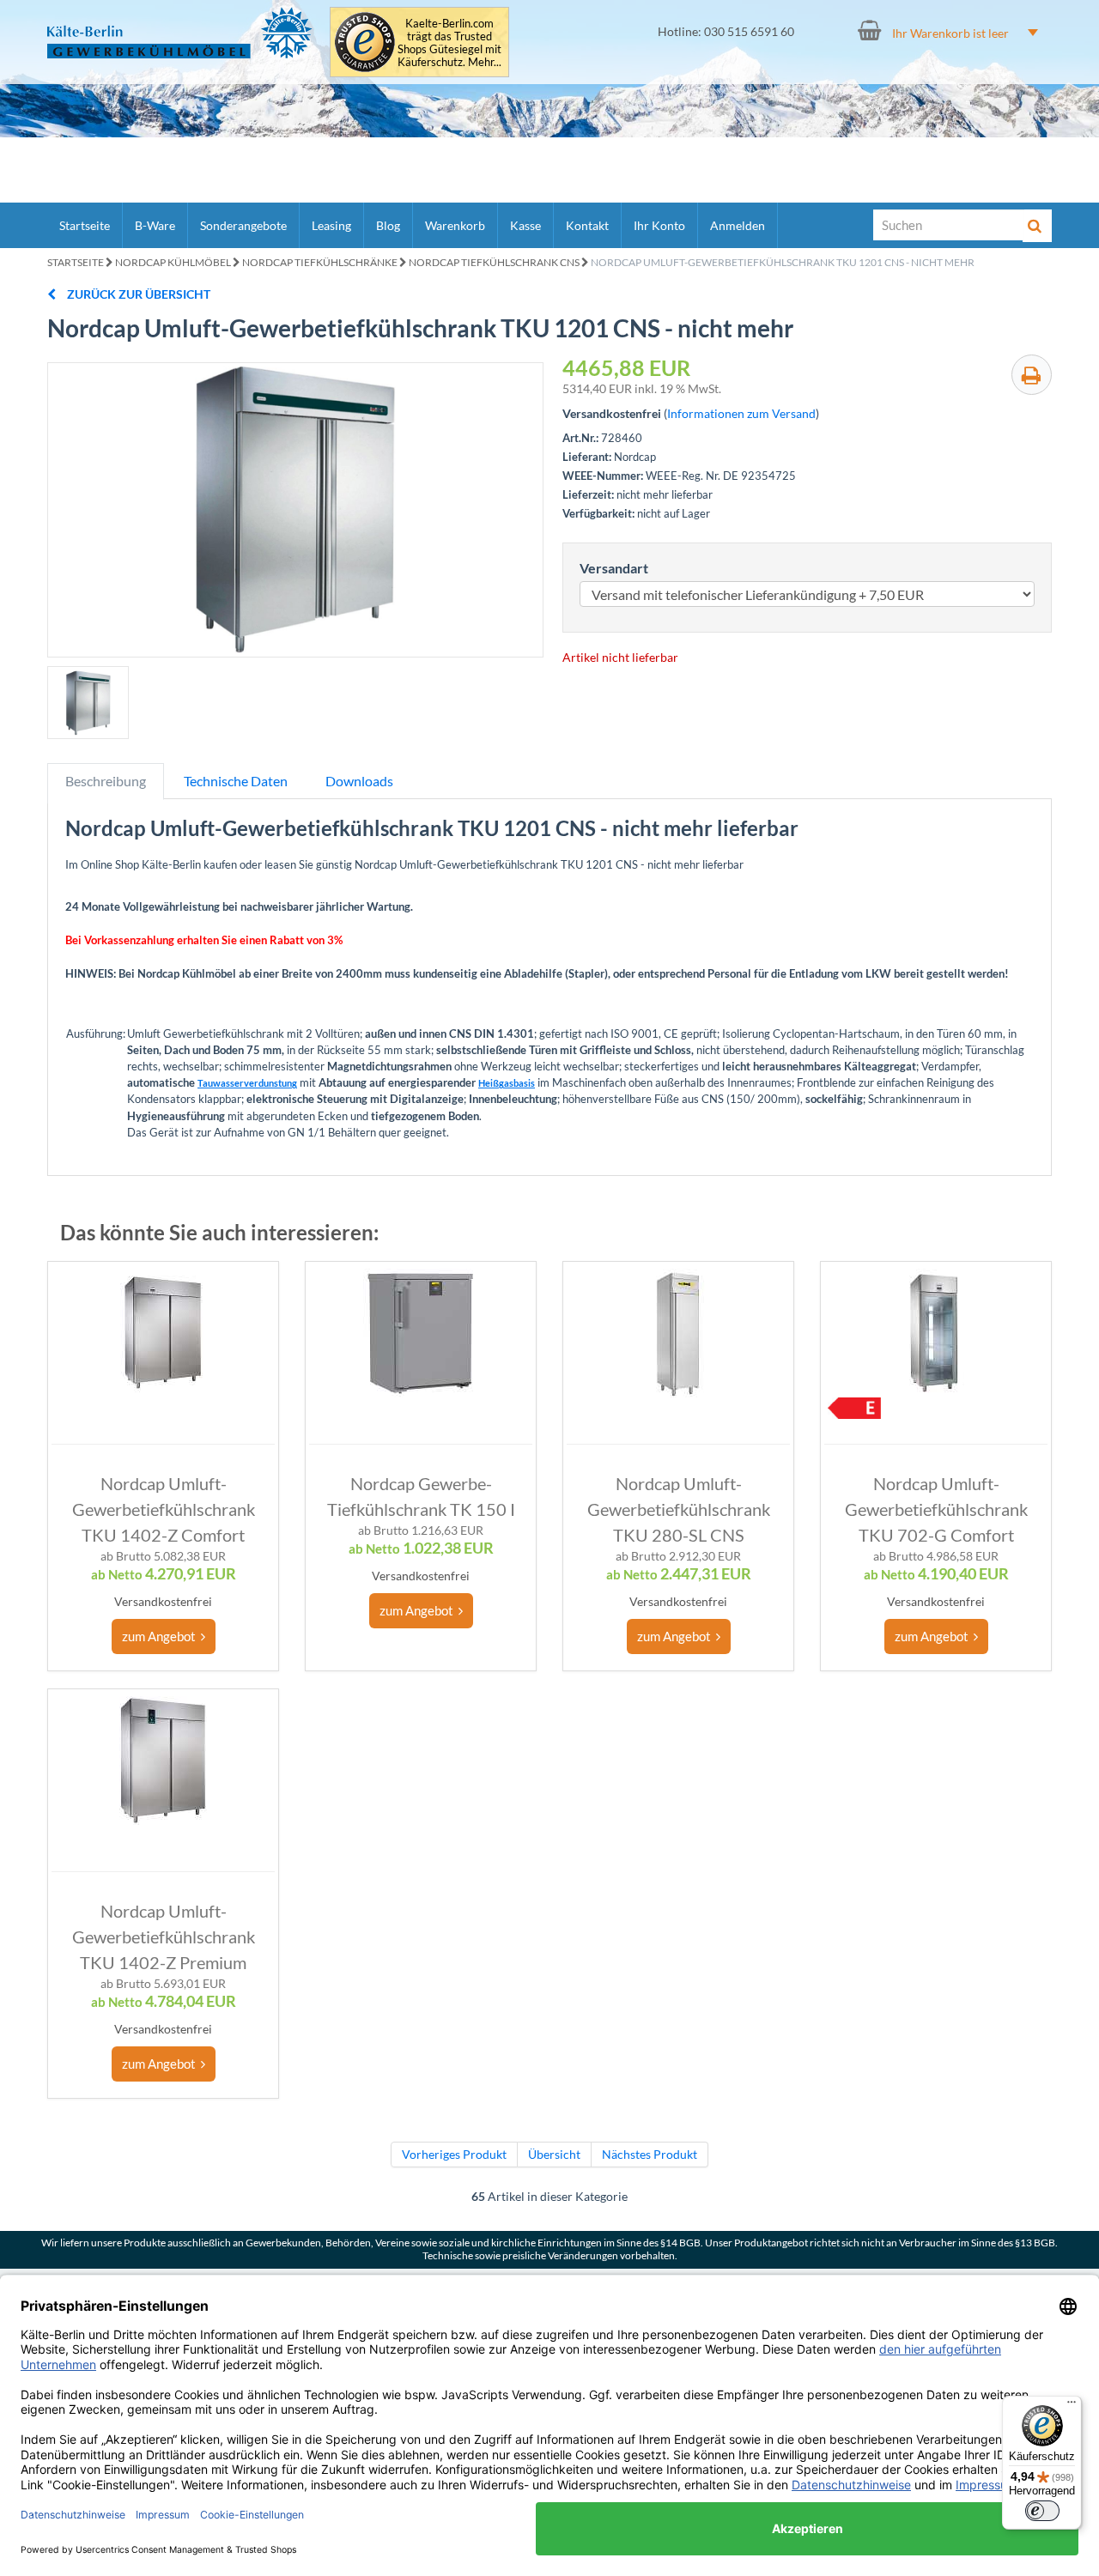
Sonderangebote (243, 225)
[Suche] (1037, 226)
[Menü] (1072, 2406)
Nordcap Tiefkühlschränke (320, 262)
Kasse (525, 225)
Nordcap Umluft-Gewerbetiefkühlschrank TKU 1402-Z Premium (164, 1937)
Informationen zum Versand (741, 413)
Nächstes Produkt (650, 2154)
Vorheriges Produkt (454, 2154)
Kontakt (587, 225)
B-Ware (155, 225)
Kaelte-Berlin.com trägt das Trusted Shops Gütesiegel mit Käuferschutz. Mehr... (449, 43)
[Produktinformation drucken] (1032, 375)
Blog (388, 225)
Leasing (331, 225)
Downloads (359, 781)
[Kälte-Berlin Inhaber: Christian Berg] (180, 33)
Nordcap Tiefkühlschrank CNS (494, 262)
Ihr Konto (659, 225)
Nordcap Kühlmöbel (173, 262)
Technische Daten (236, 781)
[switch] (1042, 2511)
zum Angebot (161, 1636)
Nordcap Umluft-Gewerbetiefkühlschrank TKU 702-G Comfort (936, 1509)
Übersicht (554, 2154)
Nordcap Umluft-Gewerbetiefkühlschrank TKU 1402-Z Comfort (164, 1509)
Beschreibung (106, 781)
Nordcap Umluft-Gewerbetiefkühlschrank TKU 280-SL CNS (679, 1509)
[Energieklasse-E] (854, 1408)
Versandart (614, 568)
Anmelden (738, 225)
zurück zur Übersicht (137, 294)
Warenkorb (455, 225)
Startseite (85, 225)
